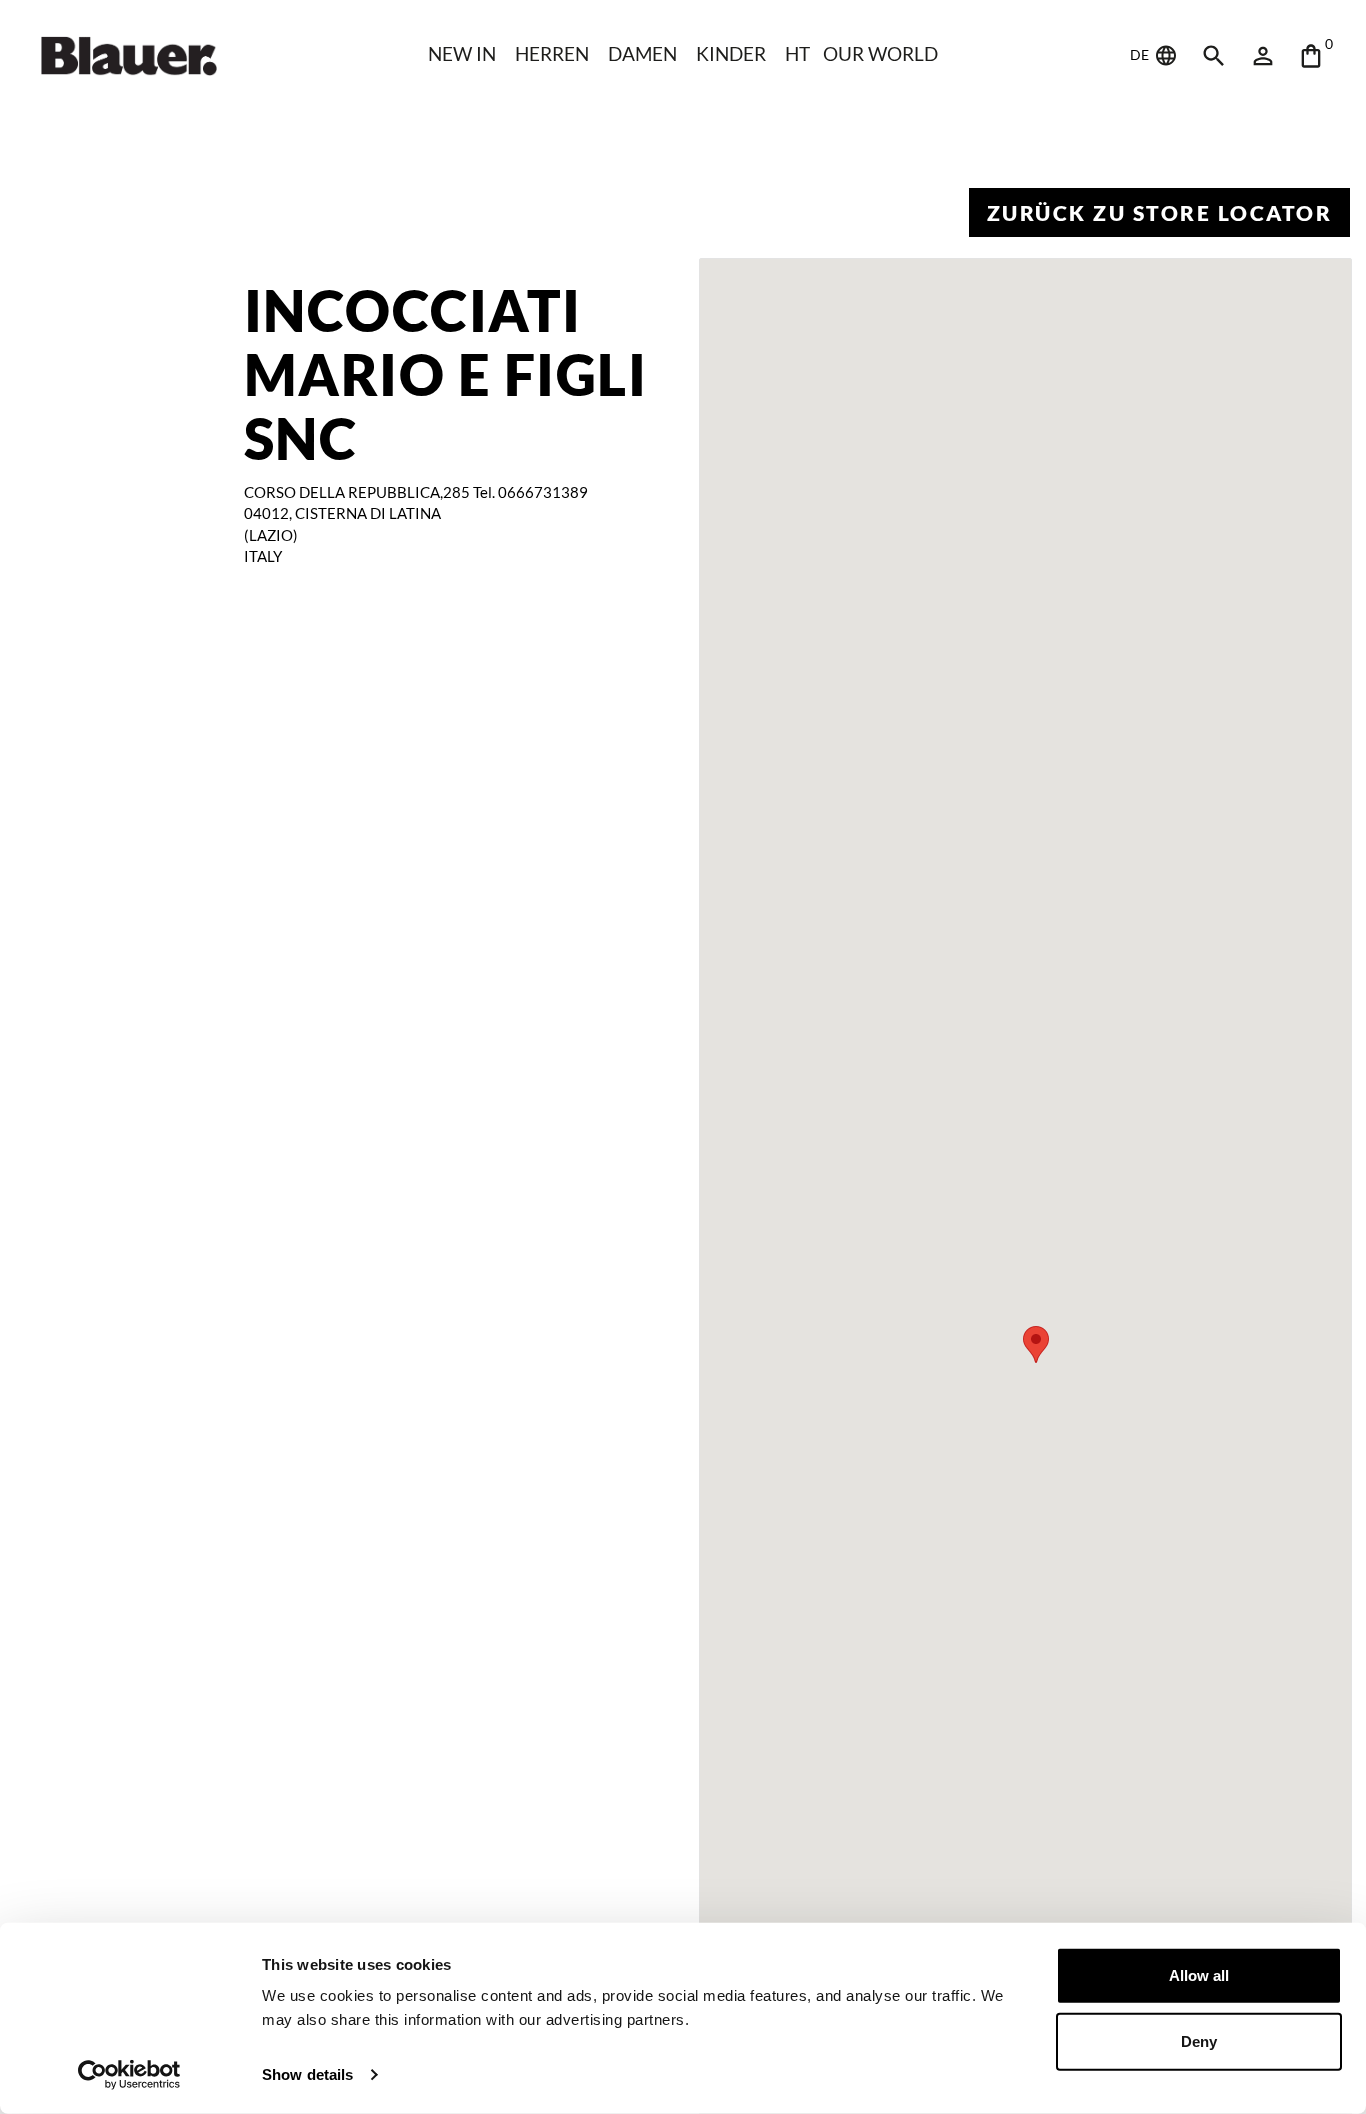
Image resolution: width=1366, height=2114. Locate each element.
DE (1141, 54)
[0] (1311, 56)
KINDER (731, 53)
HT (797, 53)
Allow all (1199, 1975)
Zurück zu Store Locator (1160, 212)
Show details (307, 2074)
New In (462, 53)
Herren (552, 53)
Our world (880, 53)
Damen (642, 53)
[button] (1036, 1344)
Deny (1199, 2040)
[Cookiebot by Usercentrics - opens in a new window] (129, 2075)
